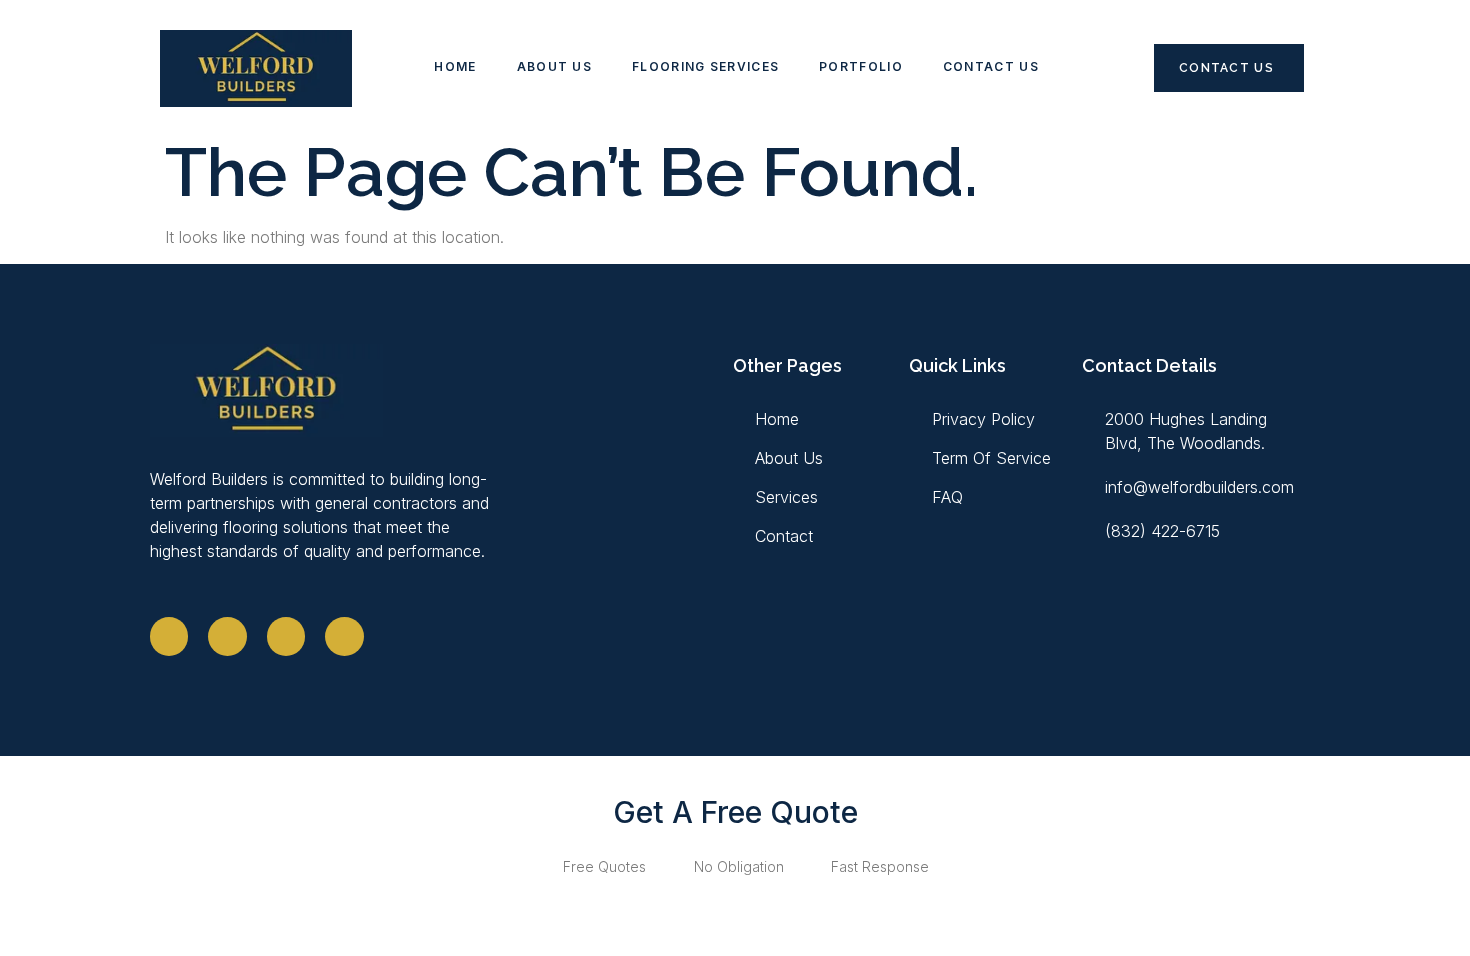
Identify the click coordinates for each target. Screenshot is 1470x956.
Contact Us (991, 66)
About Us (554, 66)
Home (455, 66)
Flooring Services (705, 66)
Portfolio (861, 66)
